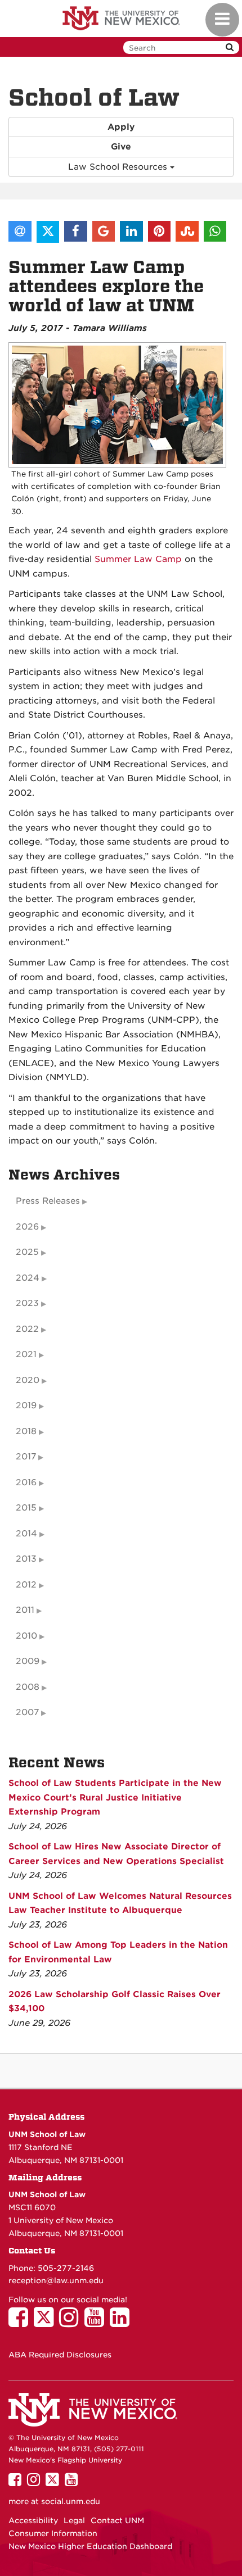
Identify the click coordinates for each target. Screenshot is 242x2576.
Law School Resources (119, 167)
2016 (26, 1482)
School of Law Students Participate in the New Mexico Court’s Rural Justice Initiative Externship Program (115, 1797)
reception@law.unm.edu (56, 2280)
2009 (28, 1661)
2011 (25, 1610)
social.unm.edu (71, 2501)
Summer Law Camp (138, 559)
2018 (26, 1431)
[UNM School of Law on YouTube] (97, 2323)
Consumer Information (53, 2533)
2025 (27, 1252)
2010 (26, 1636)
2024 (28, 1278)
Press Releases (48, 1201)
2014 (26, 1534)
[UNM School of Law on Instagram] (72, 2323)
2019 (26, 1405)
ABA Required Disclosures (60, 2355)
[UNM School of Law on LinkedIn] (122, 2323)
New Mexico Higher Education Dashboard (90, 2546)
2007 (27, 1712)
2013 (26, 1559)
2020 (28, 1380)
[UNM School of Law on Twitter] (46, 2323)
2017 (26, 1457)
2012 (26, 1585)
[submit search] (230, 47)
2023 (27, 1303)
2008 (28, 1687)
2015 (26, 1508)
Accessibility (33, 2520)
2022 (27, 1329)
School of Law (94, 98)
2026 (27, 1227)
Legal (74, 2520)
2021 (26, 1354)
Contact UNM (117, 2520)
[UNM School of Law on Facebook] (21, 2323)
